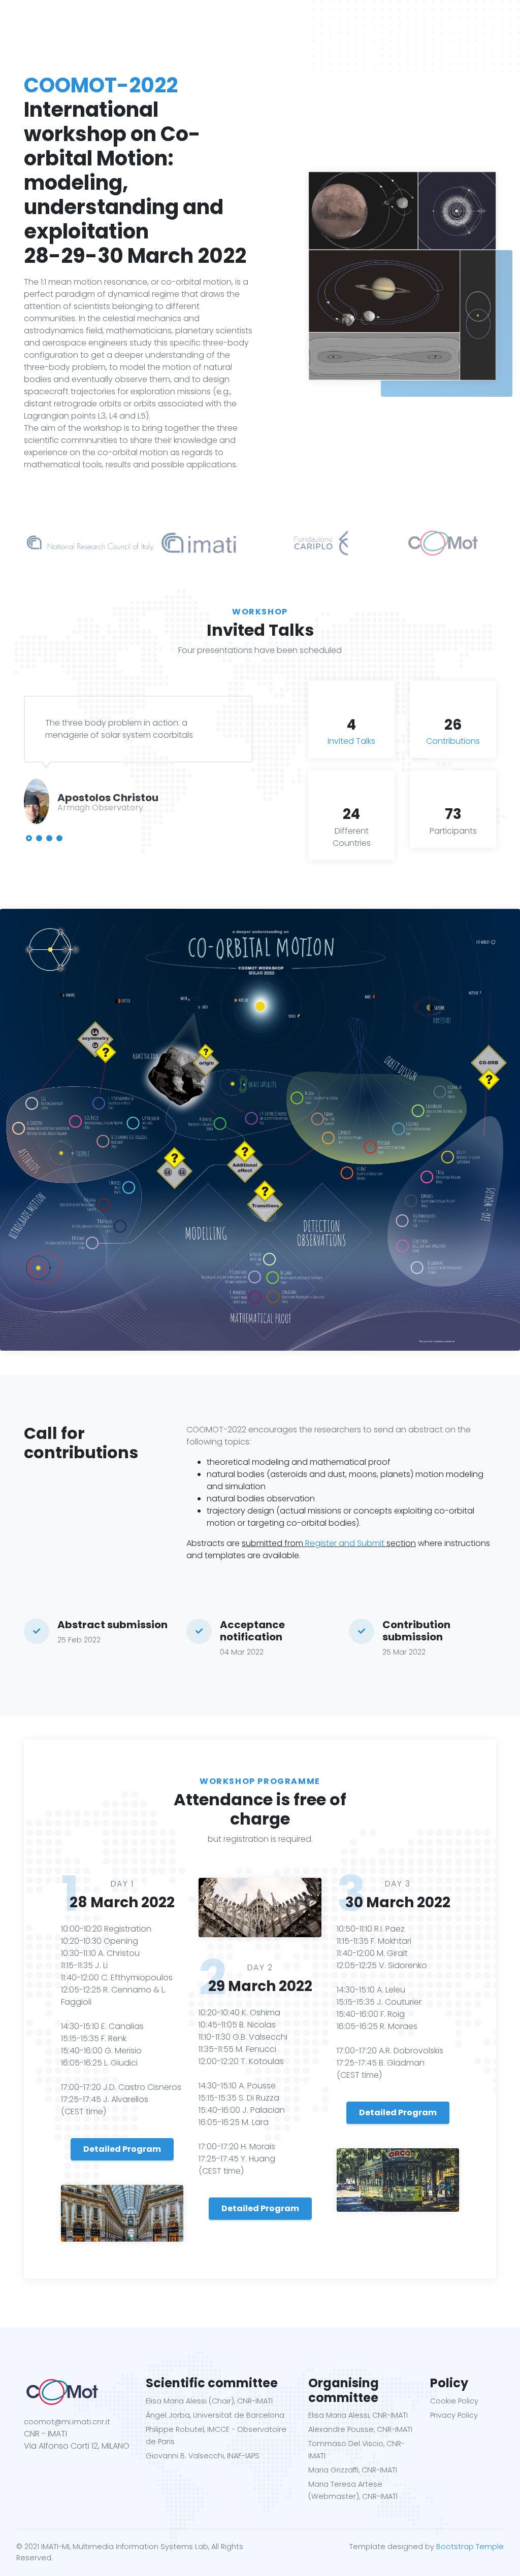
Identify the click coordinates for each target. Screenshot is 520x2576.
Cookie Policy (454, 2401)
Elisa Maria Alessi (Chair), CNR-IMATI (209, 2401)
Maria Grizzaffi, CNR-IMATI (353, 2470)
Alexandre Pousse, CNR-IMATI (360, 2429)
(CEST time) (84, 2111)
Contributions (453, 741)
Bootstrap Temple (470, 2547)
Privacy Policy (454, 2415)
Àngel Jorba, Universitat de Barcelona (215, 2415)
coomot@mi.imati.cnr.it (67, 2422)
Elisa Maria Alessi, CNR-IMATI (358, 2415)
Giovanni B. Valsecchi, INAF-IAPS (203, 2456)
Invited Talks (351, 741)
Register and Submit (345, 1543)
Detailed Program (122, 2149)
